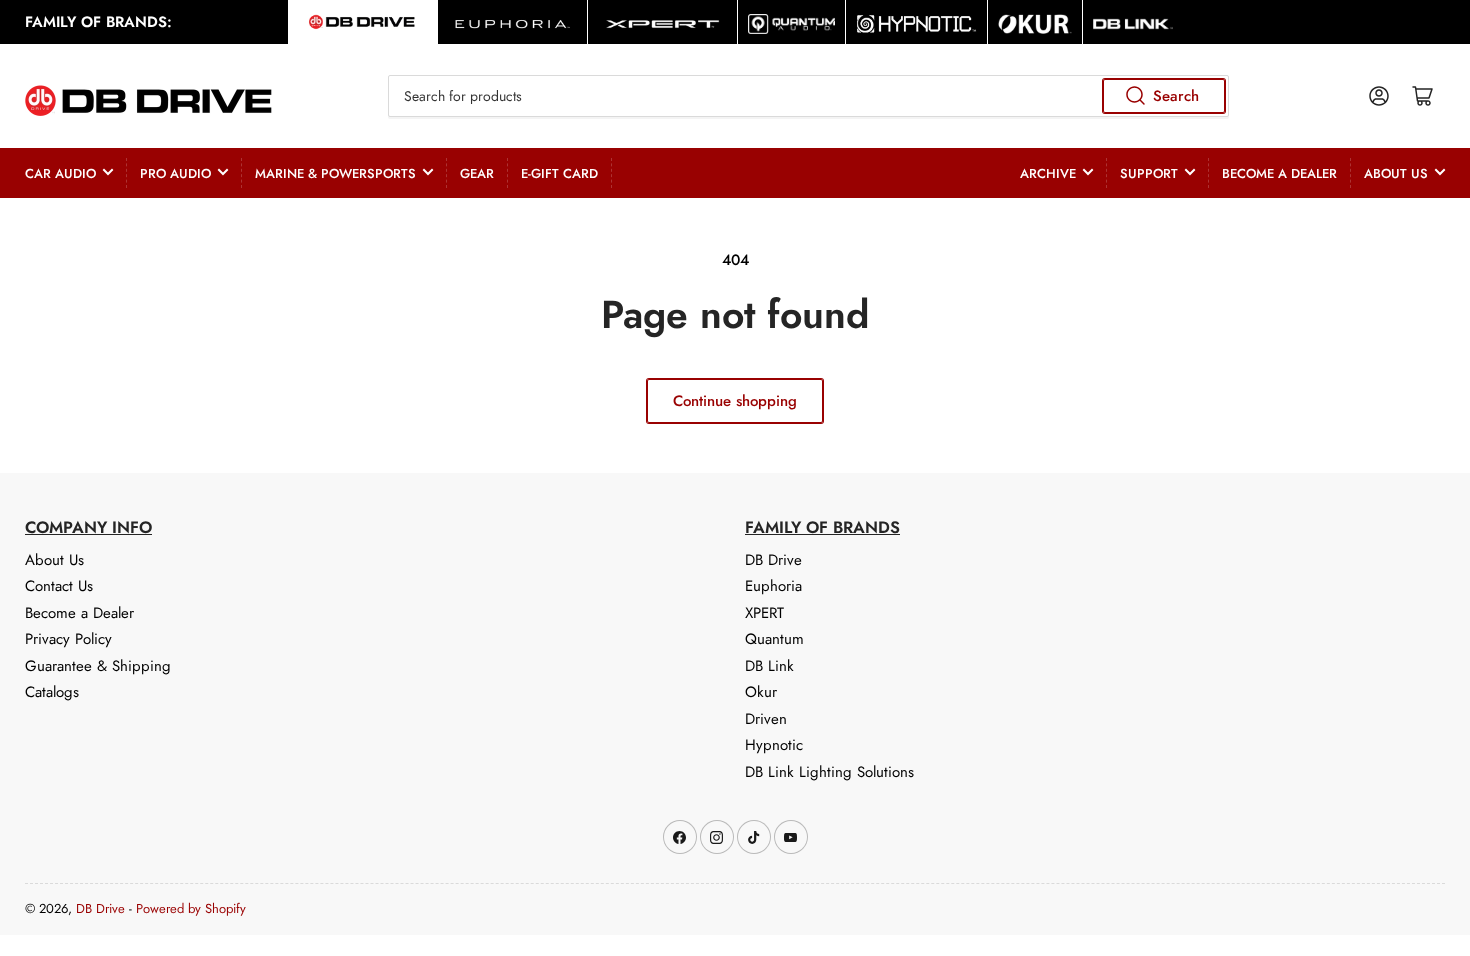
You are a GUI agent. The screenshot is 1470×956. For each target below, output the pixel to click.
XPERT (764, 613)
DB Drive (773, 560)
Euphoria (773, 586)
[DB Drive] (362, 22)
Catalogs (52, 692)
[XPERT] (662, 22)
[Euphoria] (512, 22)
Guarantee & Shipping (98, 666)
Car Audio (60, 173)
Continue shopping (735, 401)
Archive (1048, 173)
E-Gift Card (559, 173)
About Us (1396, 173)
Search (1176, 96)
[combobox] (808, 96)
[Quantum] (791, 22)
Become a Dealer (1279, 173)
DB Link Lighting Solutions (829, 772)
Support (1149, 173)
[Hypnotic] (916, 22)
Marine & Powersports (335, 173)
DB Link (769, 666)
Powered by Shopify (191, 908)
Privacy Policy (68, 639)
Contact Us (59, 586)
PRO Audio (175, 173)
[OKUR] (1035, 22)
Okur (761, 692)
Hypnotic (774, 745)
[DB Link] (1133, 22)
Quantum (774, 639)
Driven (766, 719)
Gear (477, 173)
